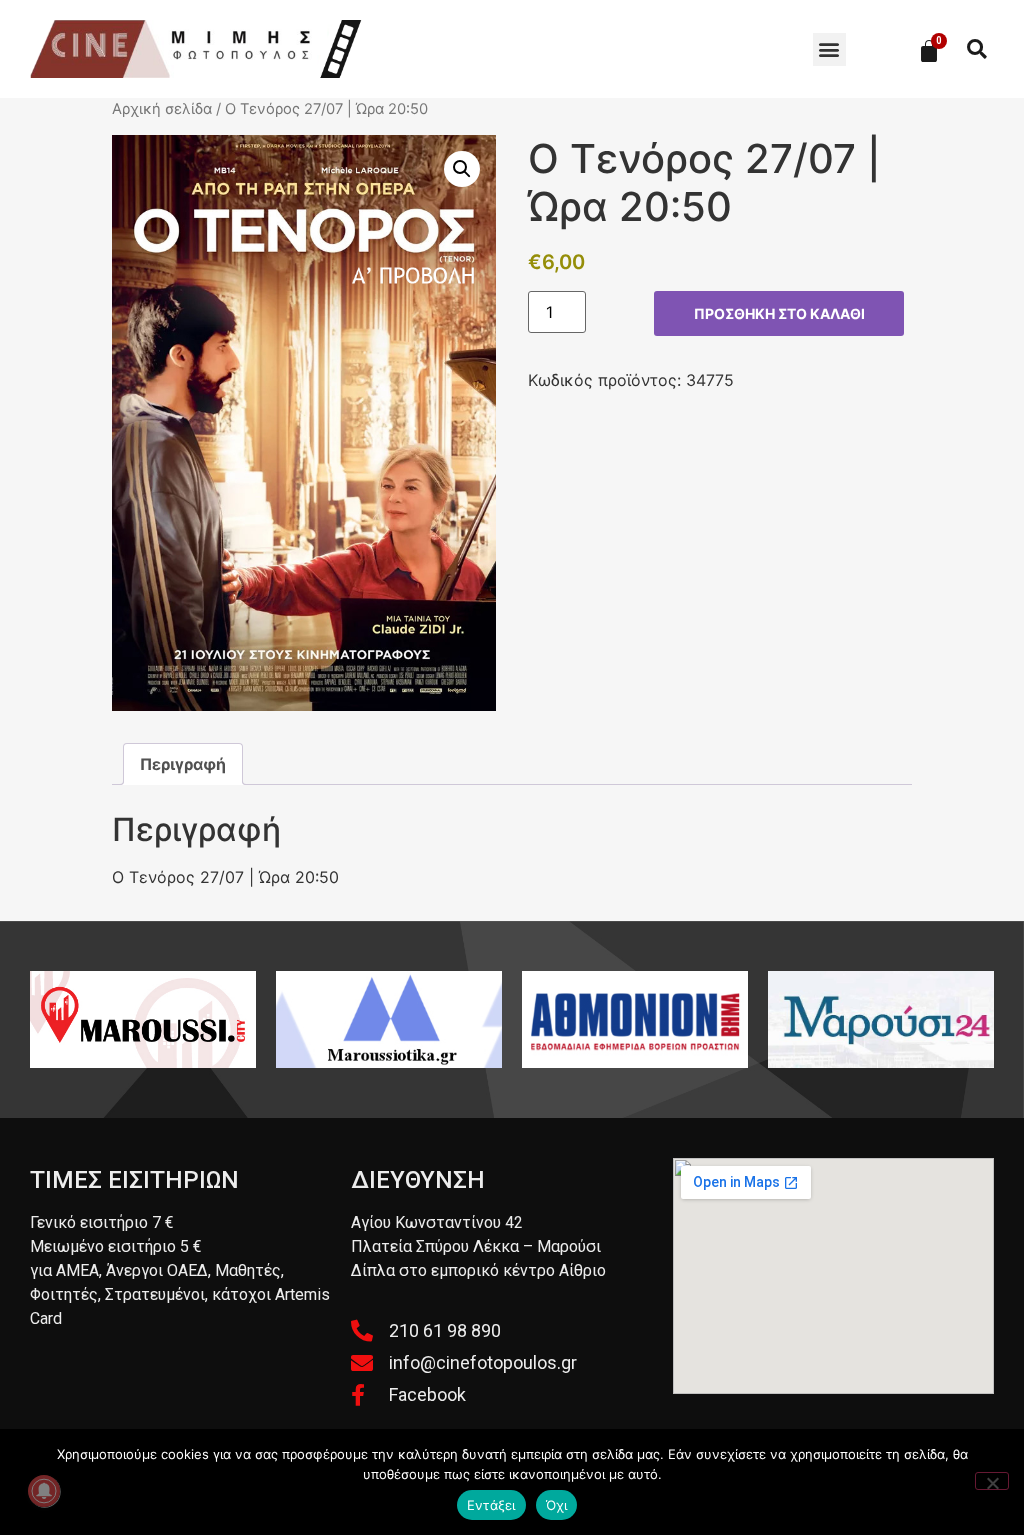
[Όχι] (992, 1481)
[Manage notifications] (44, 1491)
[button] (829, 49)
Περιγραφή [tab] (183, 764)
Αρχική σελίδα (162, 109)
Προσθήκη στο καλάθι (779, 313)
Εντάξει (491, 1505)
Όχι (557, 1505)
